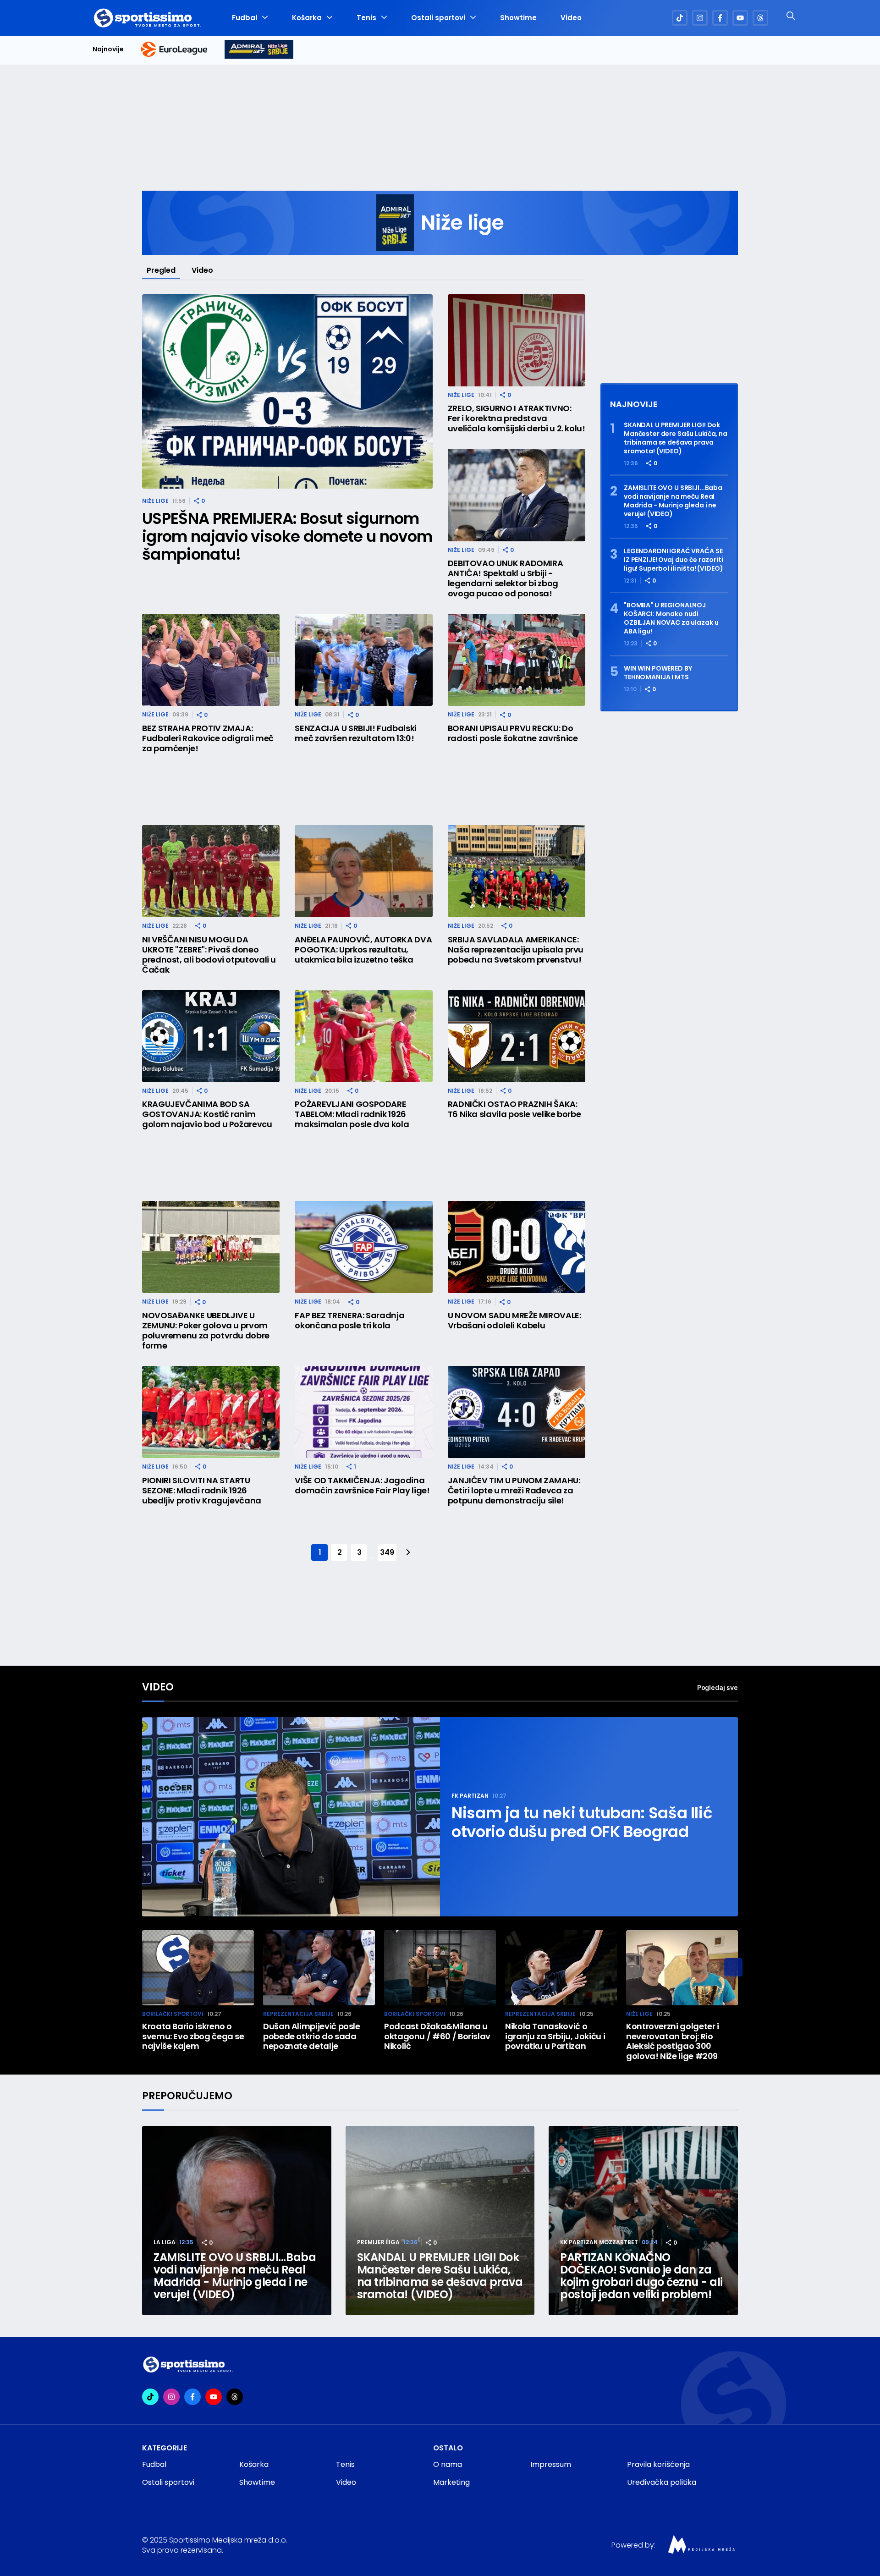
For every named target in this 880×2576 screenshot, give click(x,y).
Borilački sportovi (173, 2014)
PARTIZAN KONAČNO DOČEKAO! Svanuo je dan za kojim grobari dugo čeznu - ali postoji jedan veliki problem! (641, 2276)
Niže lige (155, 501)
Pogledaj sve (718, 1687)
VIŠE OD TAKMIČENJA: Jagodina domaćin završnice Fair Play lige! (362, 1486)
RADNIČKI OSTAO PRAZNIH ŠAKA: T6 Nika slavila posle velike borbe (514, 1109)
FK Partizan (470, 1796)
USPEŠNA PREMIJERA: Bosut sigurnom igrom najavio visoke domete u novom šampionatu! (287, 537)
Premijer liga (378, 2242)
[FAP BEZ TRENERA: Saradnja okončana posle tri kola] (363, 1247)
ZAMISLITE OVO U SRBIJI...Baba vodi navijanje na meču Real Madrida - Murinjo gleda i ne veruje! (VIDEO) (673, 501)
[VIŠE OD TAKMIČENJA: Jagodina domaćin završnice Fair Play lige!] (363, 1412)
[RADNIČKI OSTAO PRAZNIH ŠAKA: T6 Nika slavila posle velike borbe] (517, 1036)
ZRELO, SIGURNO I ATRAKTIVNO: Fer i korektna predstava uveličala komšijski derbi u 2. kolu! (517, 418)
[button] (733, 1967)
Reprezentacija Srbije (298, 2014)
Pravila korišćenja (658, 2464)
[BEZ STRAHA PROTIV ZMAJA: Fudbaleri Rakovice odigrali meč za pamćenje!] (211, 660)
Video (571, 18)
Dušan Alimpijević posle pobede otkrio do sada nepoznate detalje (312, 2036)
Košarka (307, 18)
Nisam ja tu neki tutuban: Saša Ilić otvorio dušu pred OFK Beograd (582, 1822)
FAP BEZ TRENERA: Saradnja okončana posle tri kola (349, 1321)
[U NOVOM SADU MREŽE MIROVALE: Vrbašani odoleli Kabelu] (517, 1247)
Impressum (551, 2464)
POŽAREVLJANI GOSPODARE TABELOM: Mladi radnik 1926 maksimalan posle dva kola (352, 1114)
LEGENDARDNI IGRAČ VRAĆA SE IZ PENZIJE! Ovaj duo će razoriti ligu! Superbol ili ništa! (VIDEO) (674, 560)
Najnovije (108, 49)
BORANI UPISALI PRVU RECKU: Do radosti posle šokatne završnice (513, 733)
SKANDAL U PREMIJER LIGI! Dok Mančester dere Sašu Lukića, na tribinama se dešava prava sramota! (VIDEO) (676, 438)
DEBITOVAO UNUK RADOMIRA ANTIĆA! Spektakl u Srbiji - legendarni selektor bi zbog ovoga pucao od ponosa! (506, 578)
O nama (448, 2464)
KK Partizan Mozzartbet (599, 2242)
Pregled (161, 270)
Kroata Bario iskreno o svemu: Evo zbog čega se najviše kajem (193, 2036)
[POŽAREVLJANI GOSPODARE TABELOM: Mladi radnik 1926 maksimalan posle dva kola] (363, 1036)
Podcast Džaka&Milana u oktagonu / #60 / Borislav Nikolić (437, 2036)
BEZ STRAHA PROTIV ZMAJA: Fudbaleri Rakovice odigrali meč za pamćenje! (208, 738)
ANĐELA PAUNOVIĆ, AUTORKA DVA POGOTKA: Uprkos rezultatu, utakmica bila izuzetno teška (363, 950)
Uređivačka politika (662, 2482)
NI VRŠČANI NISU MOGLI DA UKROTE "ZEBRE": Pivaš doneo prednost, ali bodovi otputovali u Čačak (209, 955)
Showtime (518, 18)
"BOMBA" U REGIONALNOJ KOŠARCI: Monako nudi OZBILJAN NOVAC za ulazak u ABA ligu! (671, 618)
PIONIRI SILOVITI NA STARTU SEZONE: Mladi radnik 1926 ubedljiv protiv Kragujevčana (202, 1491)
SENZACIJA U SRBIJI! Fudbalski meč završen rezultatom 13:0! (356, 733)
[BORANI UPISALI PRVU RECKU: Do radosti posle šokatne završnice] (517, 660)
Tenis (366, 18)
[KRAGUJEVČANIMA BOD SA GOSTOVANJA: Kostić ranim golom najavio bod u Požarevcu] (211, 1036)
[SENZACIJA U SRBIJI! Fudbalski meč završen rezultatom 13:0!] (363, 660)
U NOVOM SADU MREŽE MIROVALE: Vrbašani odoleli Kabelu (514, 1321)
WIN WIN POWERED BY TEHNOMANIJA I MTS (658, 673)
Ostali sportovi (438, 18)
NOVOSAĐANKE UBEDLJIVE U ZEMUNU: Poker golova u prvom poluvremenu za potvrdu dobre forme (206, 1331)
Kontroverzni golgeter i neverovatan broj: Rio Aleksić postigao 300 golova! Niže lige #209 (673, 2041)
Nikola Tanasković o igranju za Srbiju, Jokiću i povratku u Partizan (555, 2036)
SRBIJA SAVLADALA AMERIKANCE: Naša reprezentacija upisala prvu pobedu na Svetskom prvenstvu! (516, 950)
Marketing (451, 2482)
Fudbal (245, 18)
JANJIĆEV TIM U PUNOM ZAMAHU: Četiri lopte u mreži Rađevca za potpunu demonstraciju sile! (514, 1491)
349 (387, 1552)
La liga (165, 2242)
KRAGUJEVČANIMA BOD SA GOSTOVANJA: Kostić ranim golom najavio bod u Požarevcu (207, 1114)
